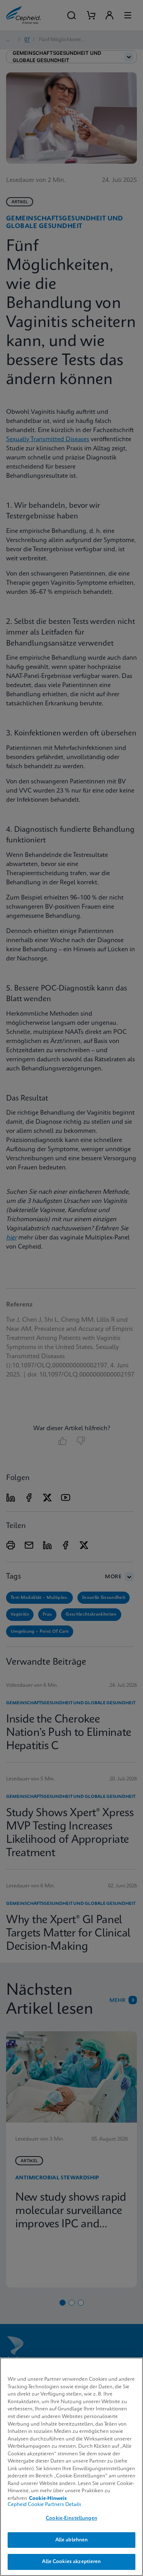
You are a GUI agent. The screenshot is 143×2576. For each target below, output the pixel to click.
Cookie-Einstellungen (71, 2518)
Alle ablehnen (72, 2540)
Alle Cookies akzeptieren (71, 2562)
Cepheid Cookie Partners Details (44, 2505)
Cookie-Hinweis (48, 2499)
